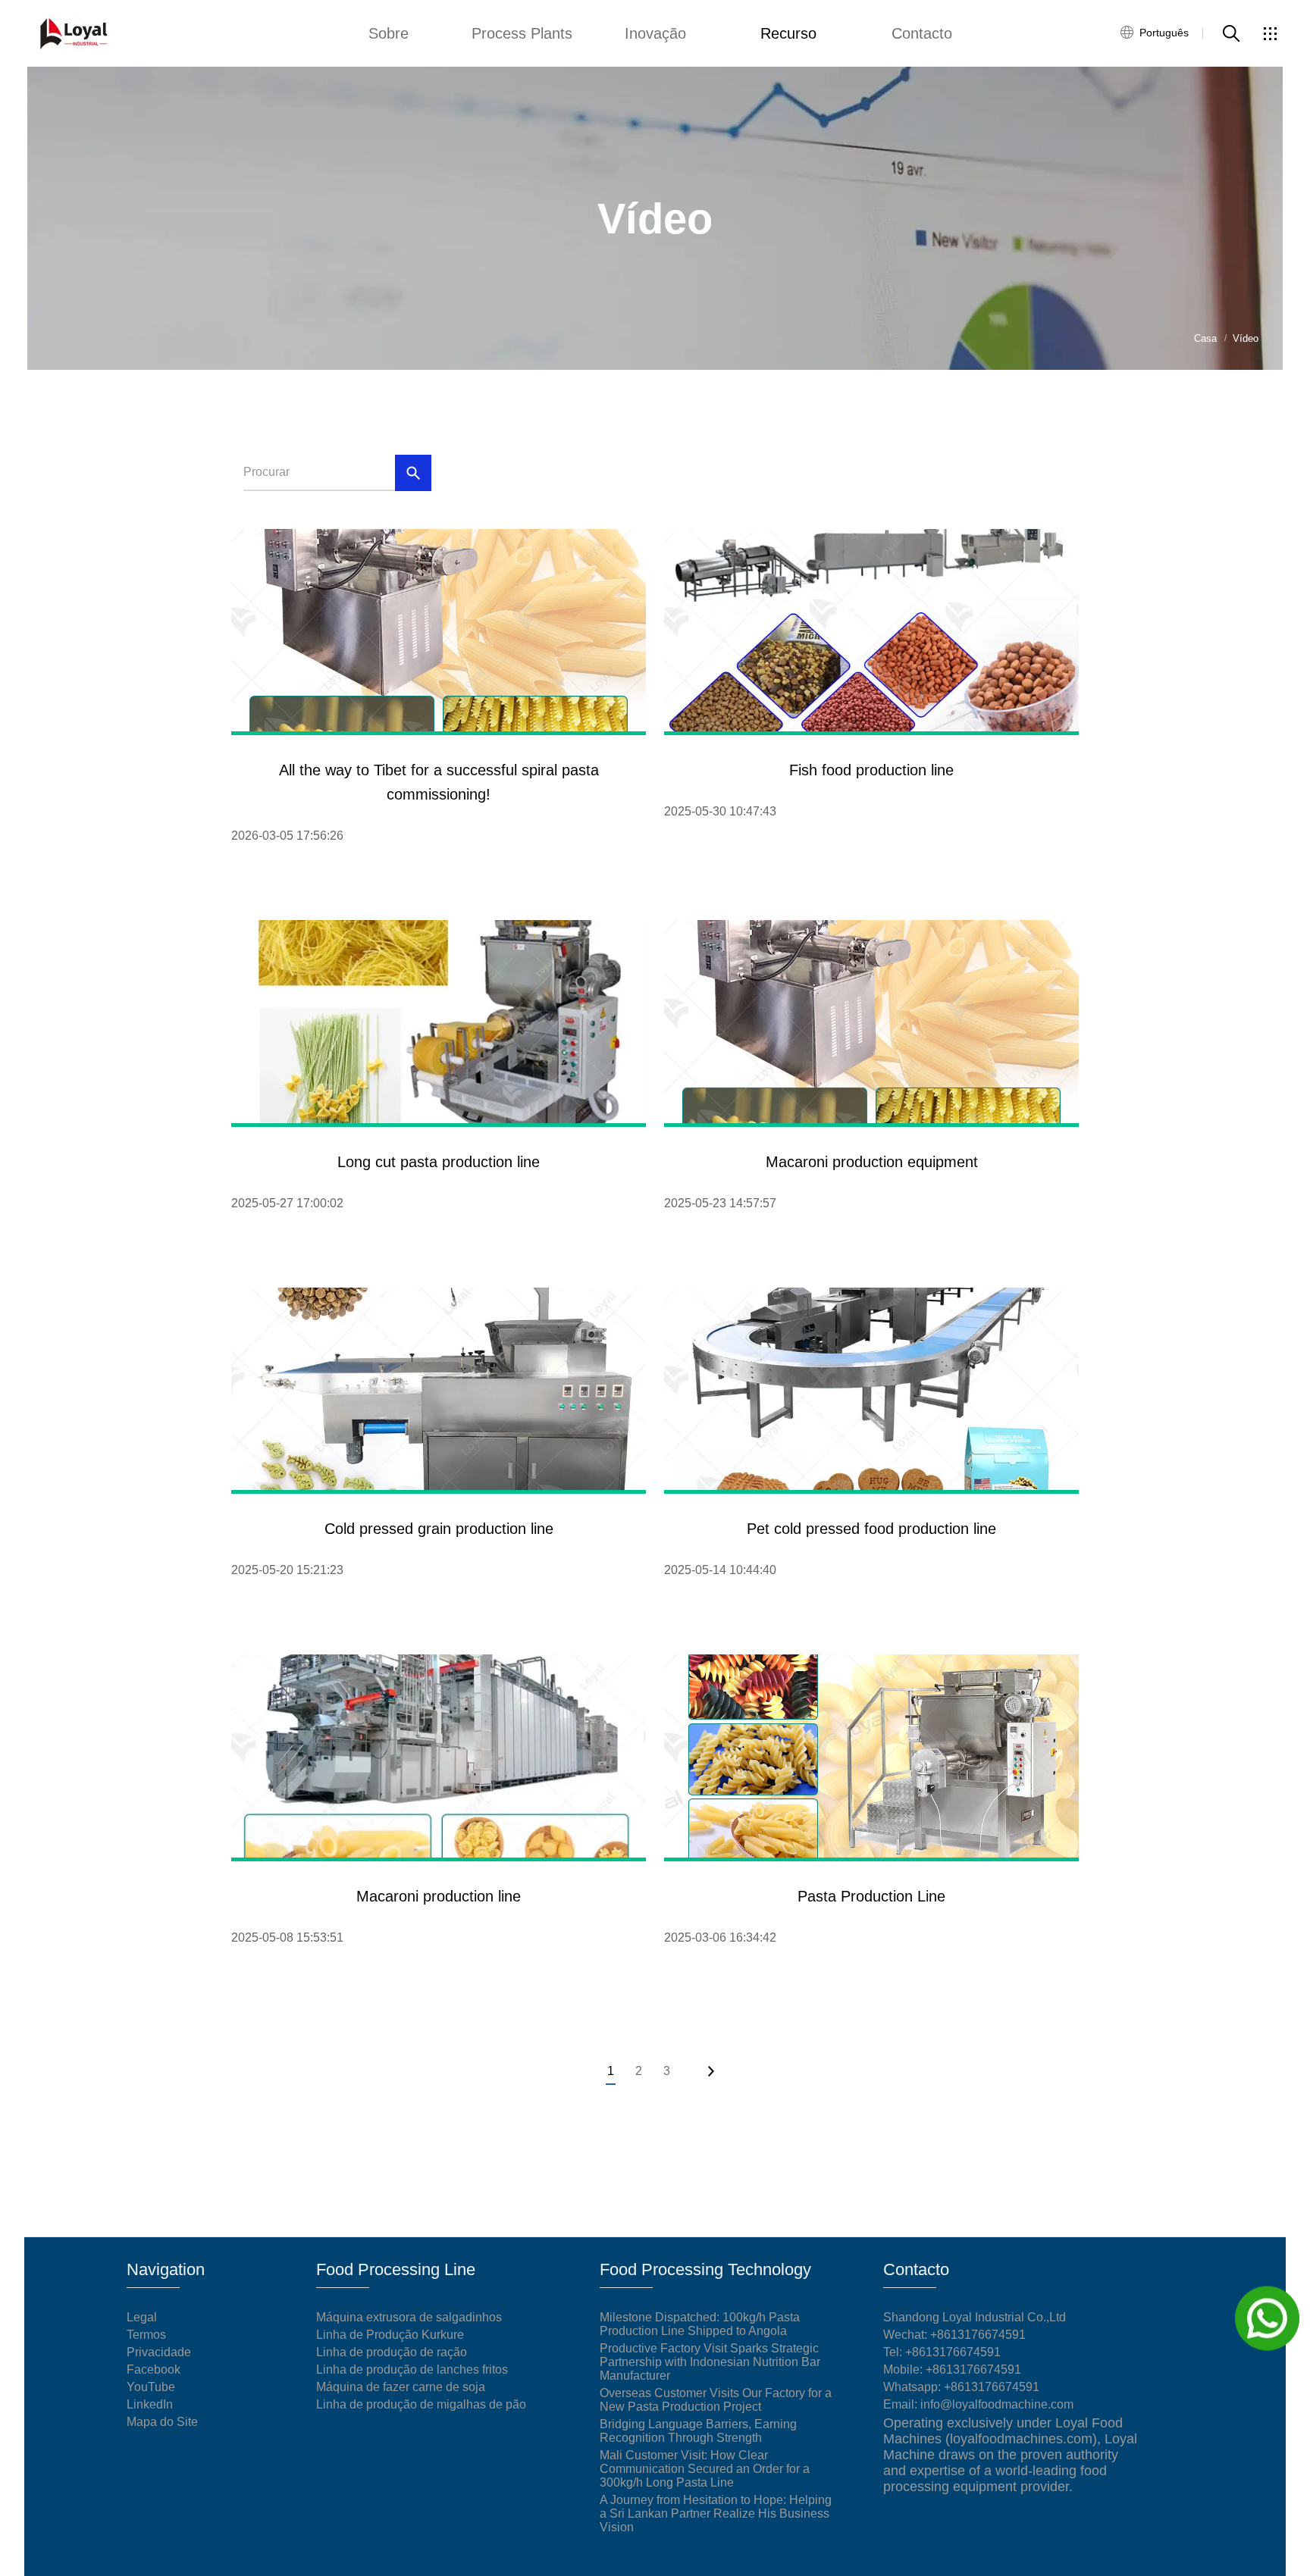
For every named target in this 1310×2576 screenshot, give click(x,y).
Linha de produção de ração (392, 2352)
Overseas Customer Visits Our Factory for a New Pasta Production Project (716, 2400)
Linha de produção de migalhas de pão (421, 2404)
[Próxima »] (710, 2071)
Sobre (389, 33)
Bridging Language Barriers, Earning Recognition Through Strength (698, 2431)
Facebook (154, 2369)
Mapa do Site (162, 2422)
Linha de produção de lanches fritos (412, 2369)
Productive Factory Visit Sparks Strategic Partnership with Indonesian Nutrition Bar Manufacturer (710, 2362)
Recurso (788, 33)
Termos (146, 2335)
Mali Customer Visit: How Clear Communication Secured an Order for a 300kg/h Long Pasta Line (705, 2469)
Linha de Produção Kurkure (390, 2335)
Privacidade (159, 2352)
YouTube (151, 2387)
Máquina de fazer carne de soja (401, 2387)
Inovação (655, 33)
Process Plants (522, 33)
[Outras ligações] (1270, 33)
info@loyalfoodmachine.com (997, 2404)
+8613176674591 (953, 2352)
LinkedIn (150, 2404)
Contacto (922, 33)
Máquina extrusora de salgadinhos (409, 2317)
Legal (142, 2317)
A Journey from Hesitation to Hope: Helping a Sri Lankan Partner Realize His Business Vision (716, 2513)
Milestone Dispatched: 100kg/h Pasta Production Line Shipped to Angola (700, 2324)
